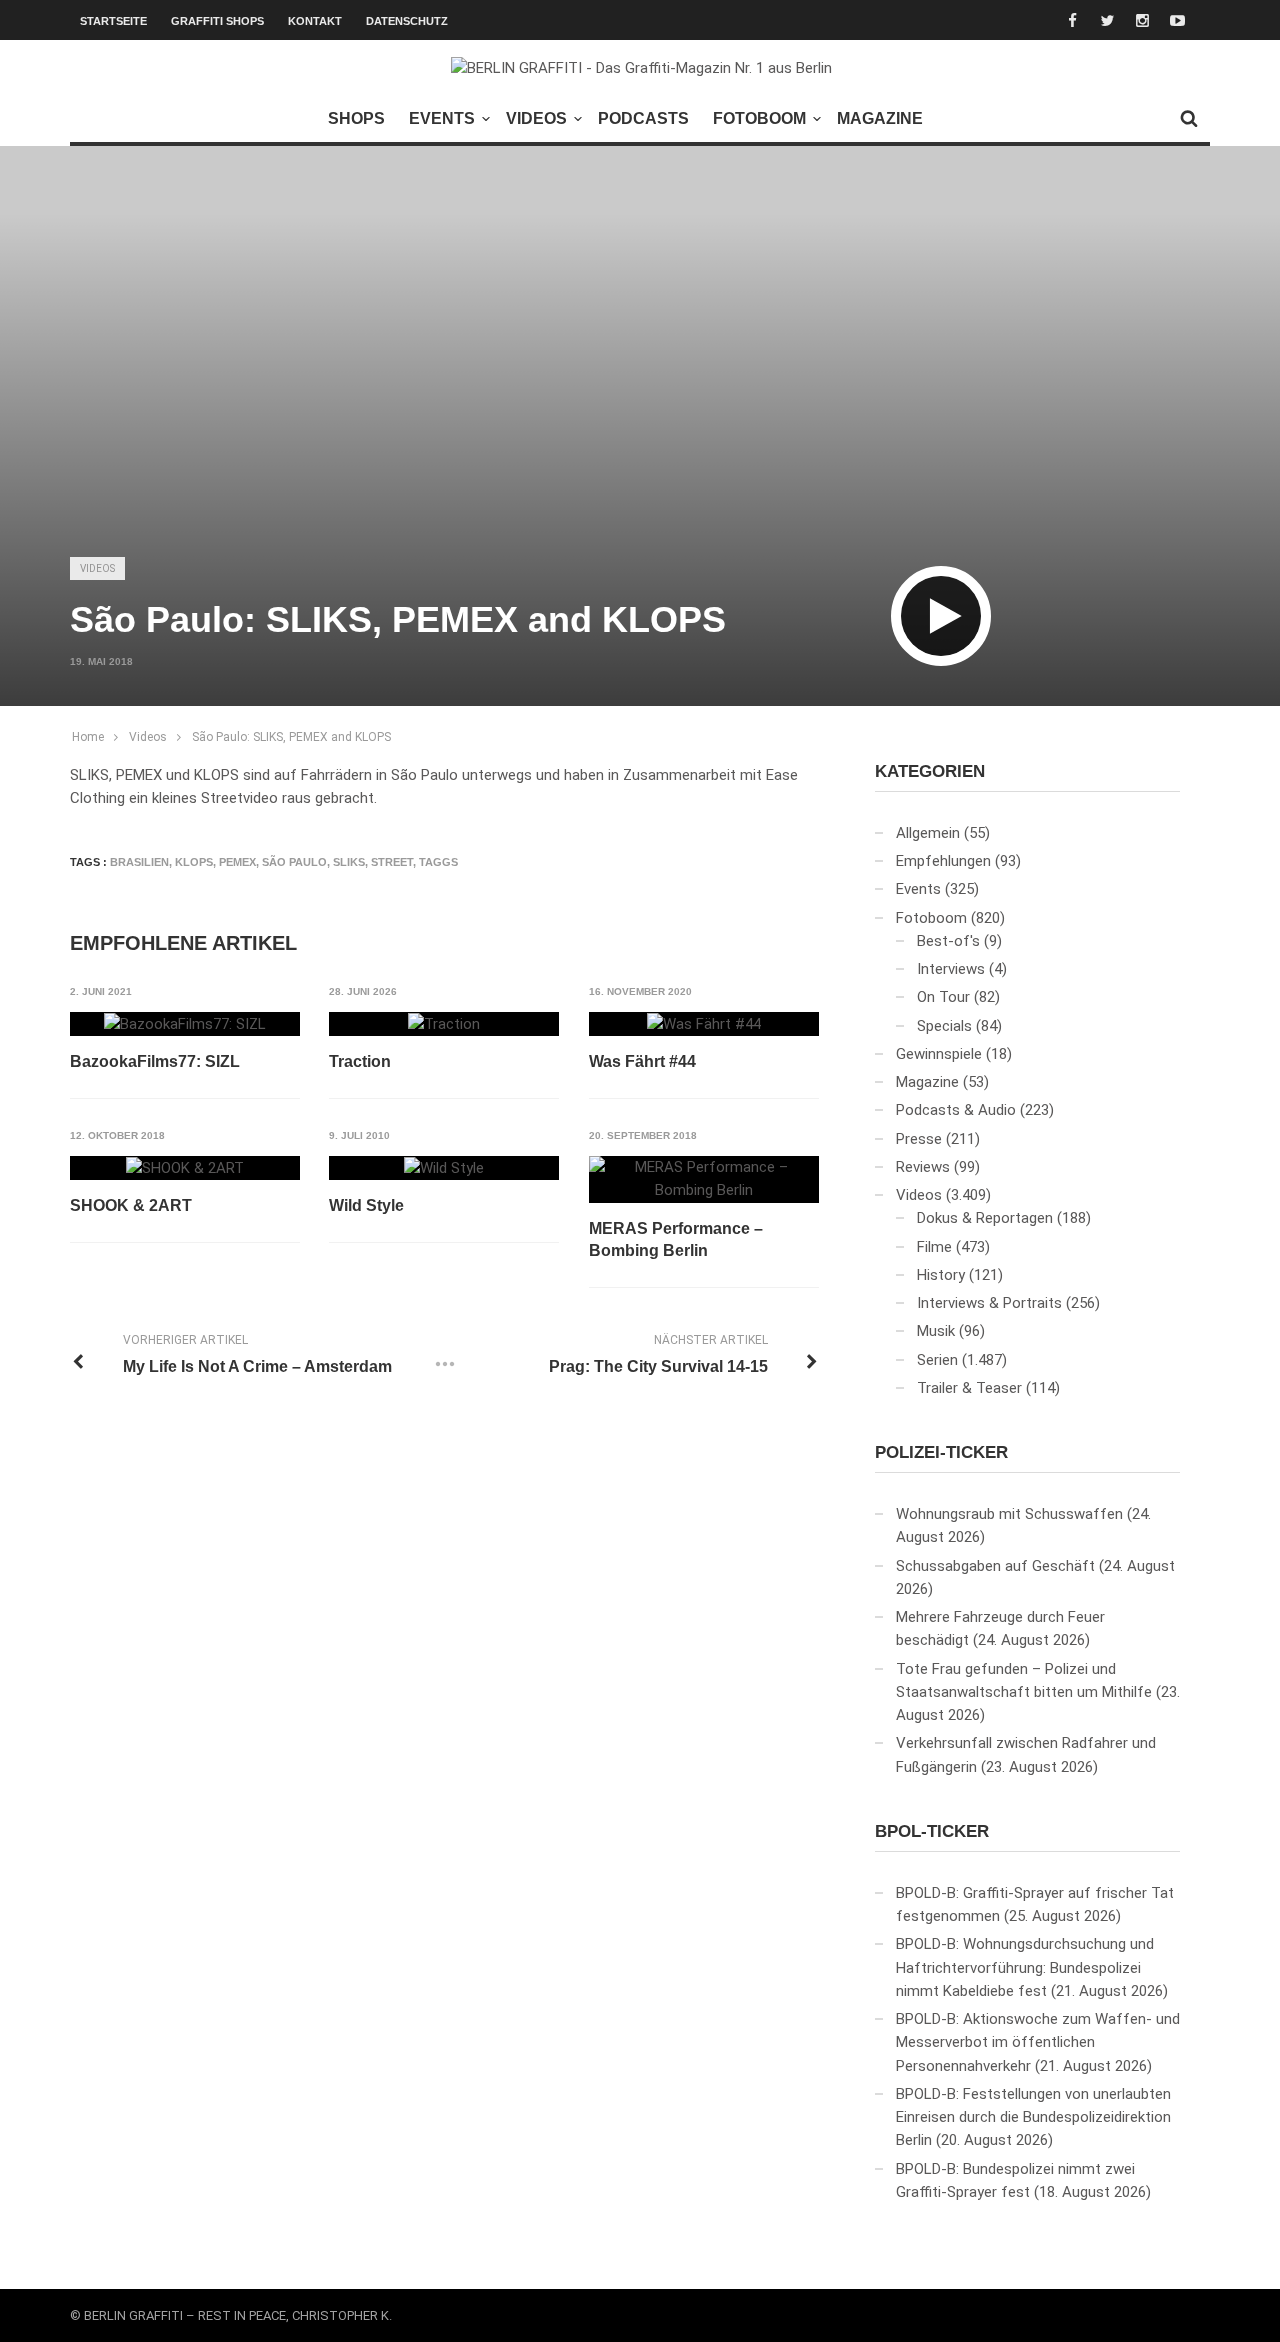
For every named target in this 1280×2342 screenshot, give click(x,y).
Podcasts (643, 118)
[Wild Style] (444, 1168)
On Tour (943, 997)
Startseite (113, 21)
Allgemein (928, 833)
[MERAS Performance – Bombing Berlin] (704, 1179)
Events (442, 118)
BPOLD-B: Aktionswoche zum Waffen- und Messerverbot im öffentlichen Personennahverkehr (1038, 2042)
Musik (936, 1331)
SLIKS (349, 862)
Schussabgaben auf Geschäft (995, 1566)
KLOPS (194, 862)
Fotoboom (759, 118)
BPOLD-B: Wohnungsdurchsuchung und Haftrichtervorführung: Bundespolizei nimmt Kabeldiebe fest (1025, 1967)
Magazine (880, 118)
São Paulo (294, 862)
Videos (536, 118)
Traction (360, 1061)
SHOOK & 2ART (131, 1205)
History (941, 1275)
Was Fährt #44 (642, 1061)
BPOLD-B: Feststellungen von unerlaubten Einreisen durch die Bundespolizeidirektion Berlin (1033, 2117)
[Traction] (444, 1024)
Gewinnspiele (939, 1054)
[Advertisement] (640, 386)
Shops (356, 118)
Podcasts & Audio (956, 1110)
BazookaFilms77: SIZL (155, 1061)
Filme (934, 1247)
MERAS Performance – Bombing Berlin (676, 1239)
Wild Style (366, 1205)
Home (88, 737)
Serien (937, 1360)
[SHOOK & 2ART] (185, 1168)
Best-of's (948, 941)
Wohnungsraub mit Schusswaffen (1009, 1514)
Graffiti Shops (217, 21)
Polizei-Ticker (941, 1452)
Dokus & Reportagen (985, 1218)
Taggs (438, 862)
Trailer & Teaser (969, 1388)
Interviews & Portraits (989, 1303)
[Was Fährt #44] (704, 1024)
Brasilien (139, 862)
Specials (944, 1026)
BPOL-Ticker (932, 1831)
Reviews (923, 1167)
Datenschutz (407, 21)
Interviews (951, 969)
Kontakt (315, 21)
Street (392, 862)
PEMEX (237, 862)
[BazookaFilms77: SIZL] (185, 1024)
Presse (919, 1139)
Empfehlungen (943, 861)
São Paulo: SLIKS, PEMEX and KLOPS (291, 737)
